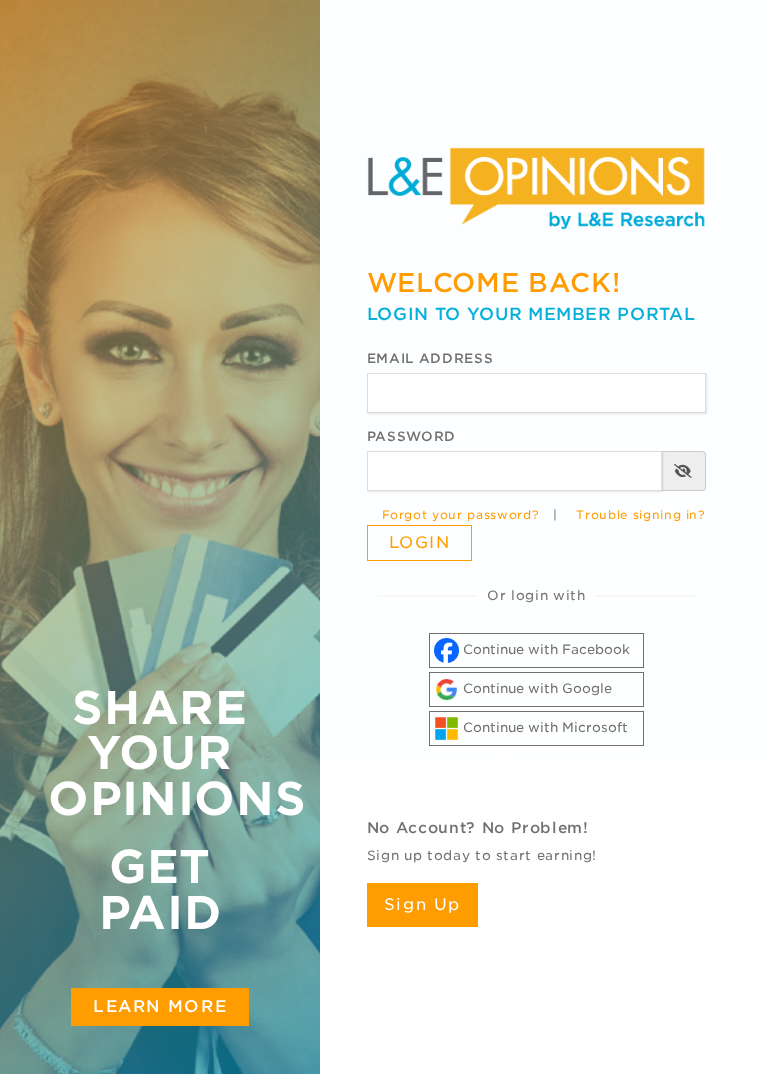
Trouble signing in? (640, 515)
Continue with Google (535, 688)
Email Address (430, 358)
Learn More (160, 1006)
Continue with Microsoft (543, 727)
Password (411, 436)
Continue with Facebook (544, 649)
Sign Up (422, 904)
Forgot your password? (461, 515)
